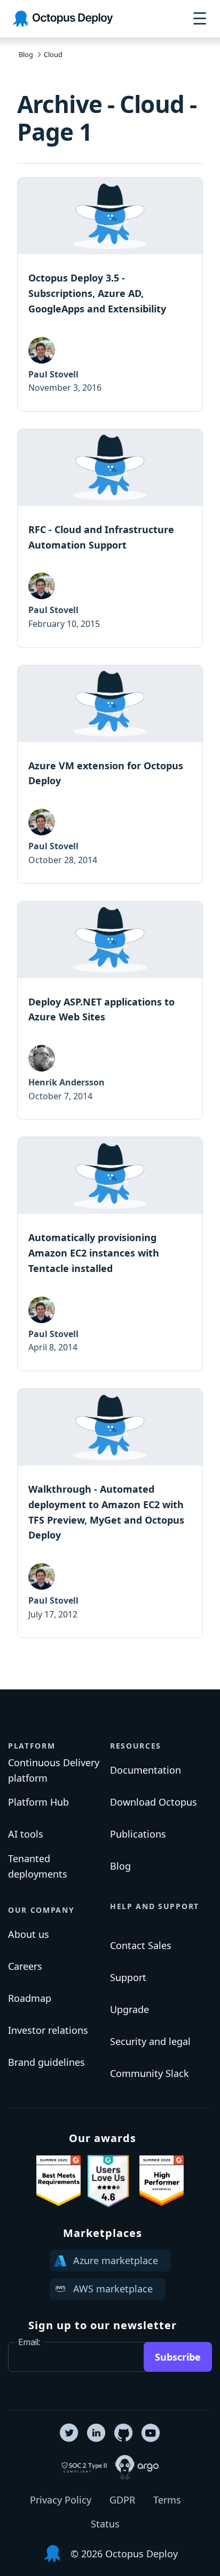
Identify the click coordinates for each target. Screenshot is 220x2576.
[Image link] (58, 2181)
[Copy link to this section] (64, 1742)
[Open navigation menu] (200, 19)
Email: (29, 2342)
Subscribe (178, 2357)
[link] (110, 294)
